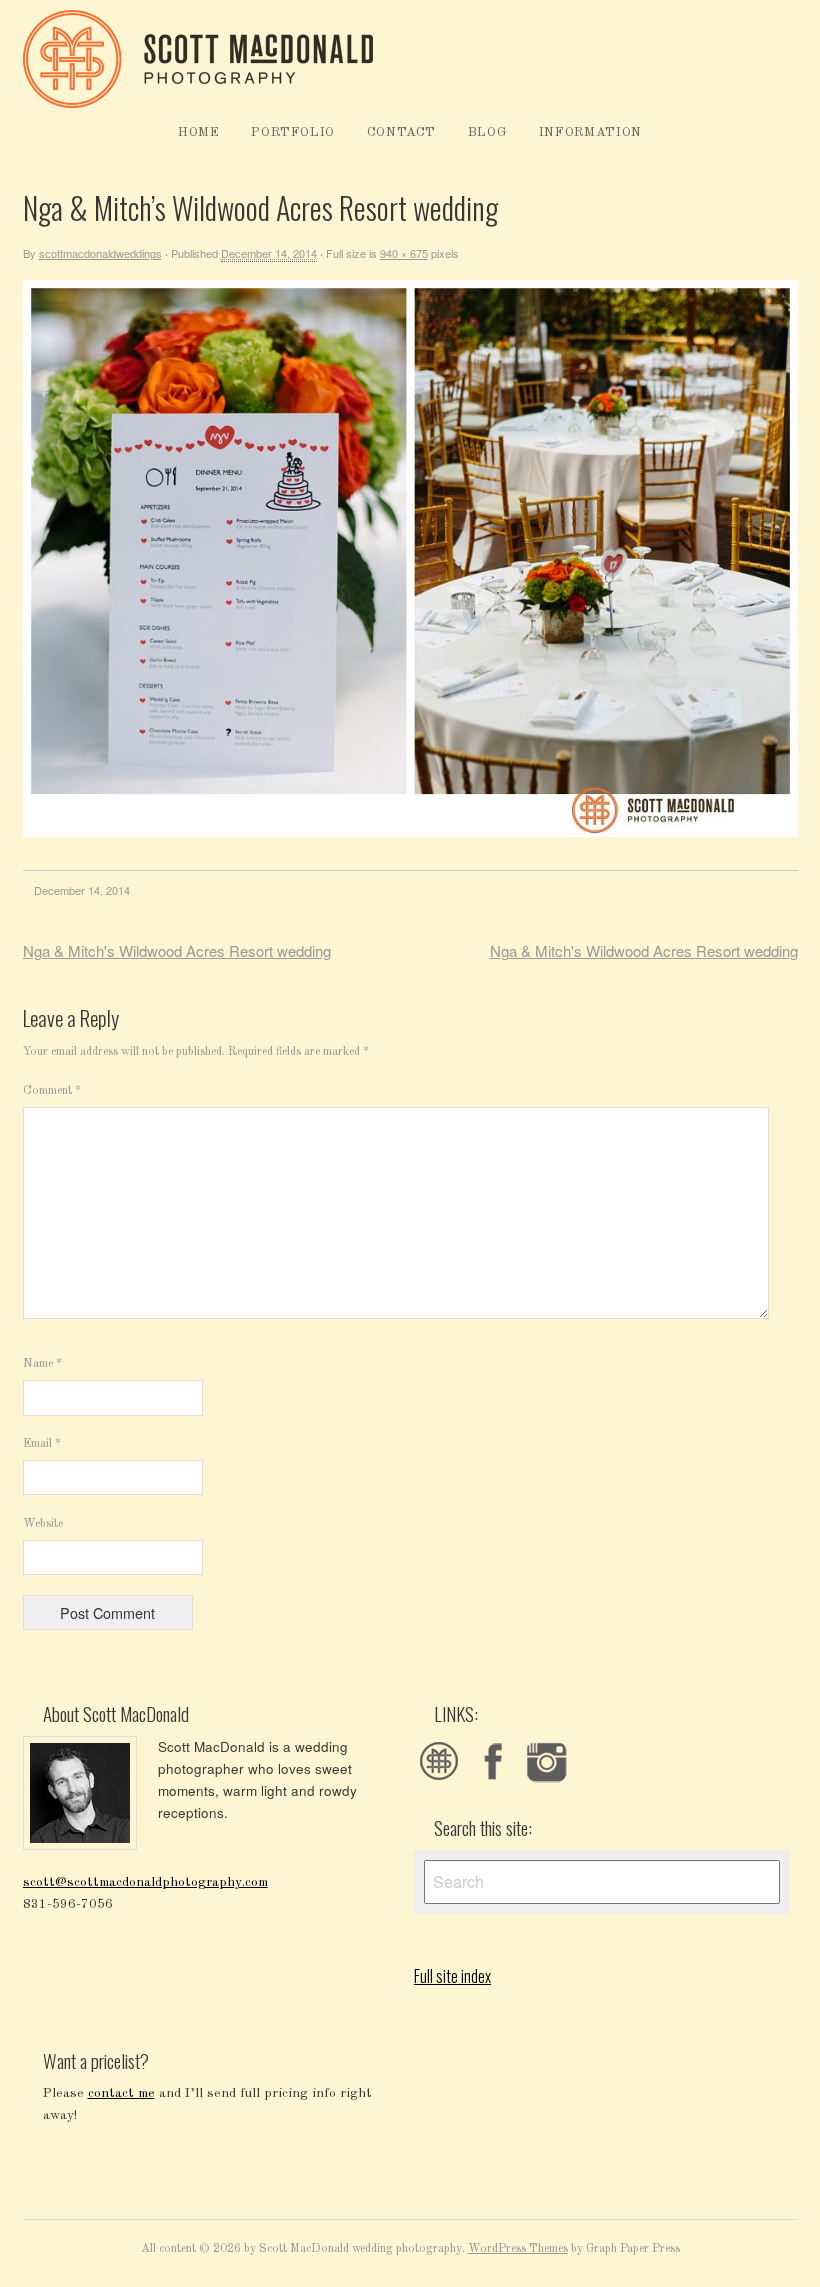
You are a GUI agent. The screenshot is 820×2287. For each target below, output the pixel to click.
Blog (488, 132)
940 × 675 (404, 253)
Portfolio (293, 132)
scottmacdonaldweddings (100, 253)
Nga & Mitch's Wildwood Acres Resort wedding (177, 950)
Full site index (452, 1976)
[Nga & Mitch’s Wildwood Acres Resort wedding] (410, 833)
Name (42, 1364)
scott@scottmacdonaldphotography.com (145, 1882)
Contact (402, 132)
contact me (121, 2093)
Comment (52, 1091)
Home (199, 132)
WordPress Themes (518, 2249)
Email (42, 1444)
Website (43, 1524)
